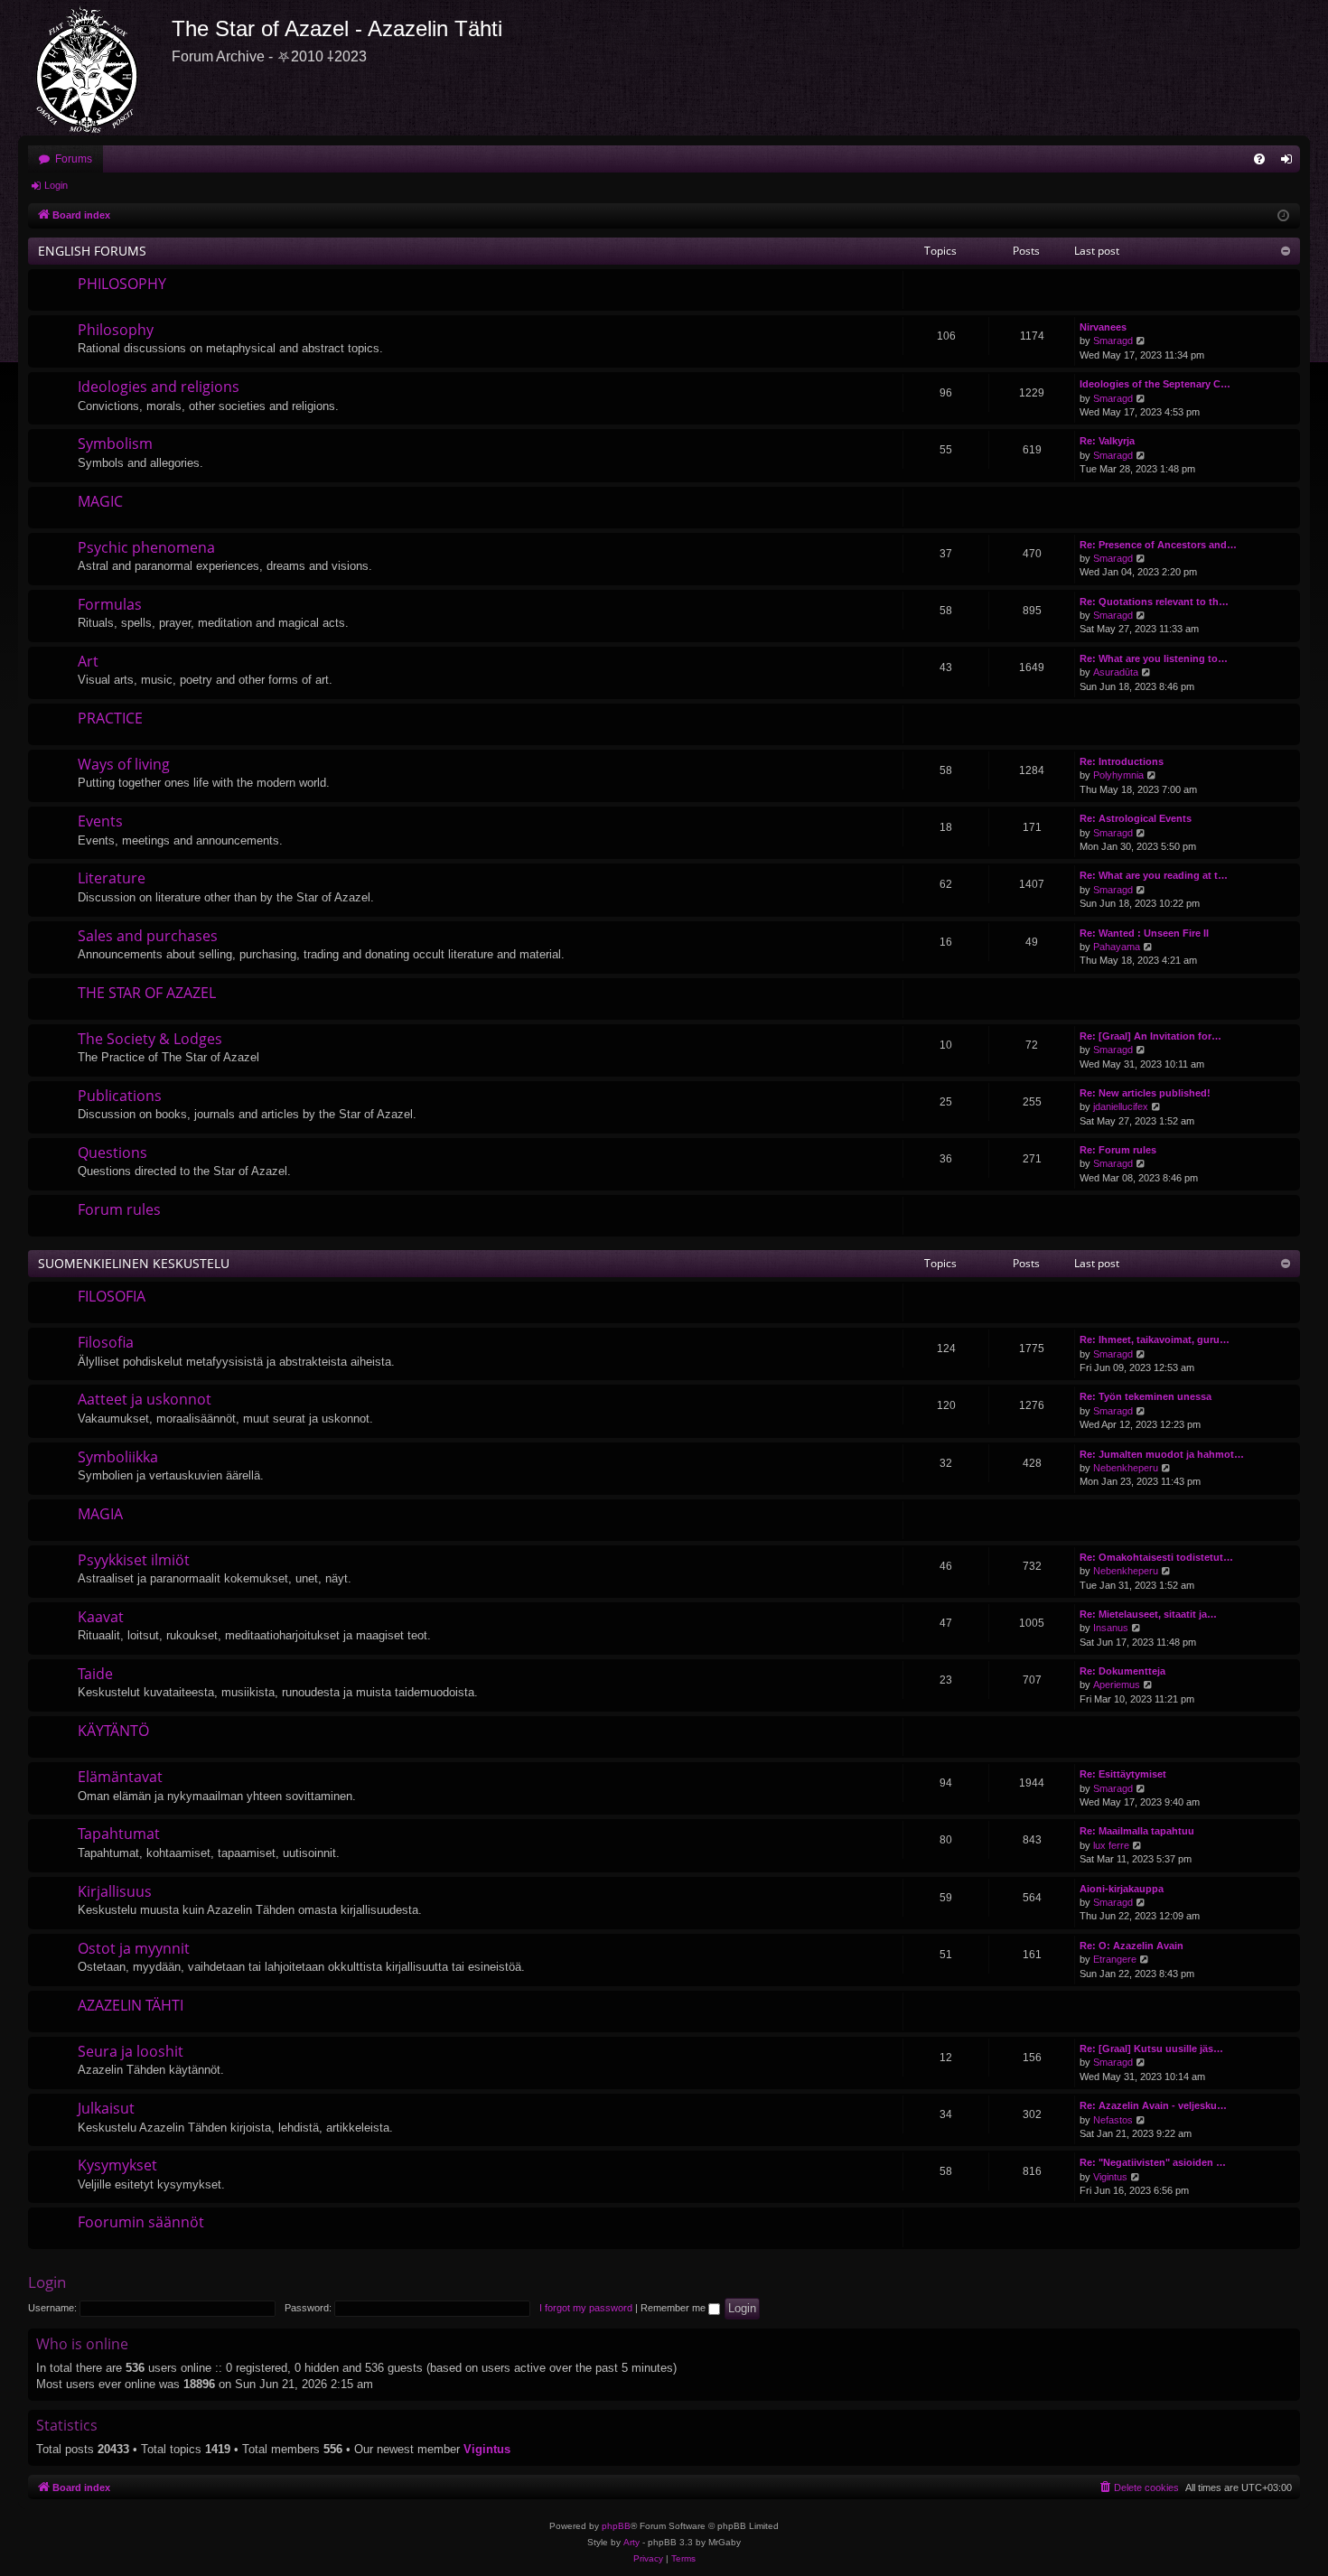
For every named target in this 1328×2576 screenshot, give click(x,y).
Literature (112, 878)
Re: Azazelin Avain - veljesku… (1153, 2105)
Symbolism (115, 443)
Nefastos (1113, 2120)
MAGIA (100, 1514)
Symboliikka (118, 1457)
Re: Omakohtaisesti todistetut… (1156, 1557)
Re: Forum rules (1118, 1150)
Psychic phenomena (146, 547)
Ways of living (124, 764)
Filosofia (106, 1342)
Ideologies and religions (159, 387)
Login (56, 185)
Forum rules (119, 1209)
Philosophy (116, 330)
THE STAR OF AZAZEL (147, 993)
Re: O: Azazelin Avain (1132, 1946)
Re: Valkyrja (1107, 441)
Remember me (674, 2308)
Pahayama (1117, 947)
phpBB (616, 2526)
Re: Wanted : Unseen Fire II (1144, 933)
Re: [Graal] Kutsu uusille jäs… (1151, 2049)
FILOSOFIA (112, 1296)
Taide (95, 1674)
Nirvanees (1103, 327)
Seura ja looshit (131, 2051)
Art (88, 661)
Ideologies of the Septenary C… (1155, 384)
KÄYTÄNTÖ (113, 1731)
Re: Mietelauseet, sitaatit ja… (1148, 1614)
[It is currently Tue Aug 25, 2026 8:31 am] (1283, 216)
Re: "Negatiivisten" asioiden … (1153, 2162)
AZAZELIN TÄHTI (131, 2005)
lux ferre (1111, 1845)
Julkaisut (106, 2108)
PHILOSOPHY (122, 284)
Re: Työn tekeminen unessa (1146, 1396)
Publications (120, 1096)
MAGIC (100, 501)
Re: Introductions (1122, 761)
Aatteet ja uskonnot (145, 1399)
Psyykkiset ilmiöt (134, 1560)
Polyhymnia (1118, 775)
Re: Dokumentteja (1122, 1671)
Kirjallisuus (115, 1891)
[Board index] (95, 68)
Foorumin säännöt (141, 2222)
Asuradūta (1116, 672)
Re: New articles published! (1145, 1093)
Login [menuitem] (1290, 163)
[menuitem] (1259, 159)
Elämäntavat (120, 1777)
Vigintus (1110, 2177)
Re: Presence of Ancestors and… (1158, 545)
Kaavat (101, 1617)
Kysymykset (117, 2165)
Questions (112, 1153)
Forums (74, 159)
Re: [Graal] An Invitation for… (1150, 1036)
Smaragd (1113, 341)
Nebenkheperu (1126, 1468)
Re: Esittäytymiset (1123, 1774)
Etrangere (1115, 1959)
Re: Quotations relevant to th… (1154, 602)
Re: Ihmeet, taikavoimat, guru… (1155, 1339)
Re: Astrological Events (1136, 818)
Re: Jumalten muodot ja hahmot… (1162, 1454)
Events (100, 821)
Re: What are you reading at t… (1154, 875)
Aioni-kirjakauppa (1122, 1889)
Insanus (1111, 1628)
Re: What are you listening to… (1154, 658)
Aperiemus (1117, 1685)
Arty (631, 2542)
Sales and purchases (148, 936)
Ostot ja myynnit (134, 1948)
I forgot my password (586, 2308)
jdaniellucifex (1121, 1106)
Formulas (110, 604)
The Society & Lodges (150, 1039)
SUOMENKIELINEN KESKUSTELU (134, 1263)
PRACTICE (110, 718)
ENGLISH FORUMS (92, 251)
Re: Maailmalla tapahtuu (1137, 1831)
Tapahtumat (119, 1834)
